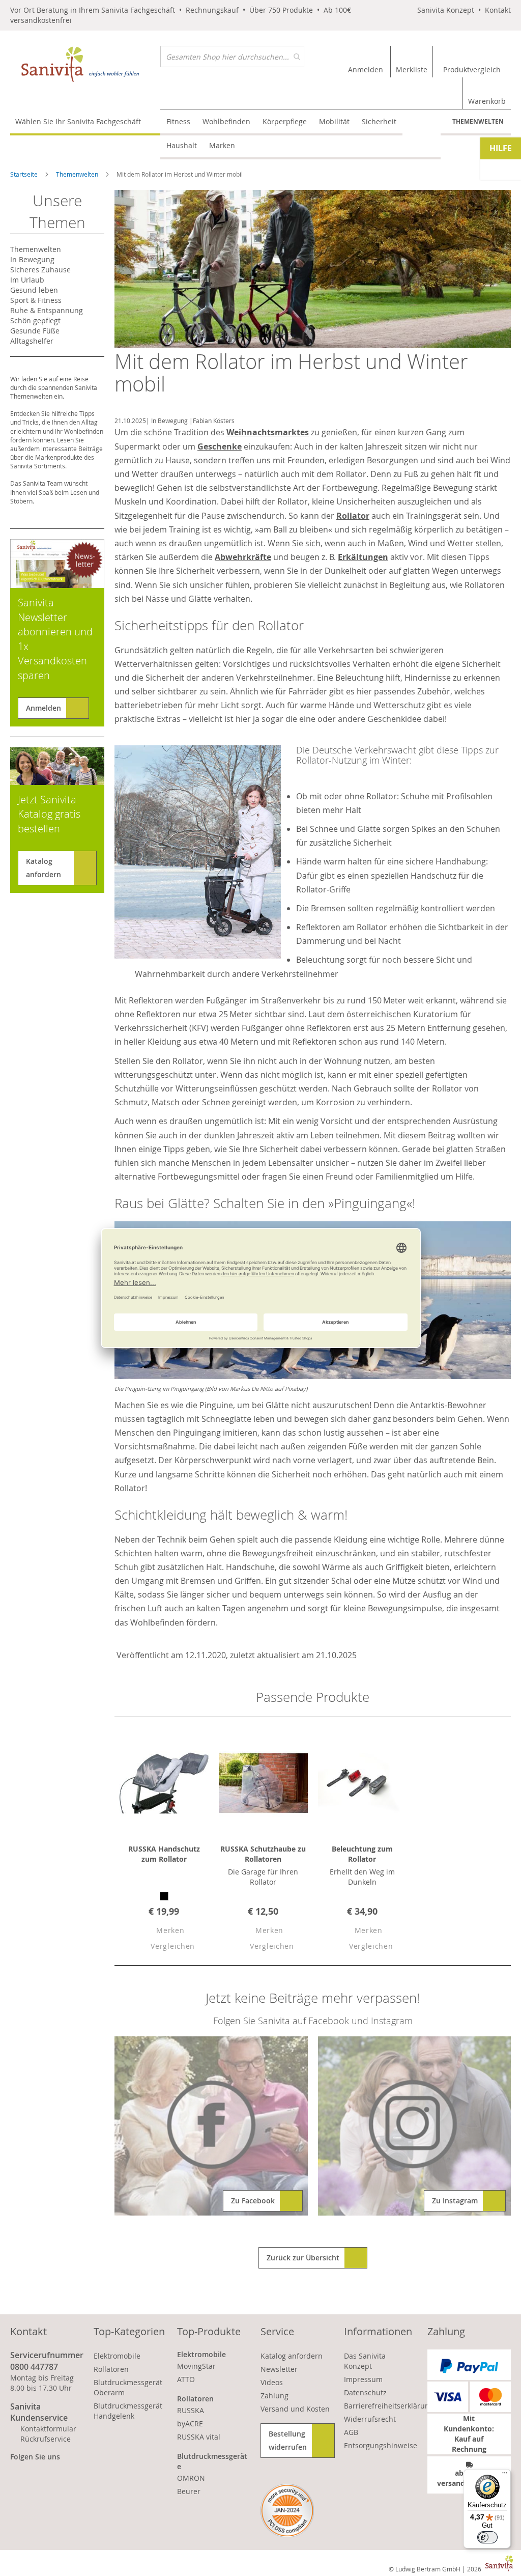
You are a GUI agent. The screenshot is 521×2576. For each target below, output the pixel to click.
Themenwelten (478, 121)
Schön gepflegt (35, 320)
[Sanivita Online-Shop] (85, 64)
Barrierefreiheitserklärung (389, 2406)
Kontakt (498, 10)
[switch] (487, 2537)
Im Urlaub (27, 280)
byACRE (190, 2424)
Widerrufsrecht (370, 2419)
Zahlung (274, 2396)
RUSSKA (191, 2410)
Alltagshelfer (32, 341)
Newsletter (279, 2369)
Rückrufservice (46, 2439)
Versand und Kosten (295, 2409)
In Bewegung (169, 421)
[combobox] (232, 57)
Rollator (353, 516)
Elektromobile (117, 2356)
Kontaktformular (48, 2429)
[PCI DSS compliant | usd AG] (287, 2511)
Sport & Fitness (36, 300)
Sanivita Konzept (446, 10)
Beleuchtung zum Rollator (362, 1854)
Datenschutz (365, 2392)
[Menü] (505, 2475)
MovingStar (196, 2366)
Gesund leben (34, 290)
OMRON (191, 2478)
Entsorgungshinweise (381, 2445)
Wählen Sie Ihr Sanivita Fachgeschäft (78, 121)
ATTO (186, 2379)
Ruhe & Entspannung (47, 310)
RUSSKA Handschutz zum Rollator (164, 1854)
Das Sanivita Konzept (365, 2361)
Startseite (25, 174)
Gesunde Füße (35, 331)
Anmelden (44, 708)
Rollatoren (111, 2369)
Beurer (189, 2491)
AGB (351, 2432)
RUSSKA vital (199, 2437)
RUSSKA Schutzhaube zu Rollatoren (263, 1854)
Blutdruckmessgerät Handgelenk (128, 2411)
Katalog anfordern (44, 868)
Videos (272, 2382)
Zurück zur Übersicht (303, 2258)
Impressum (363, 2379)
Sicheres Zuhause (40, 270)
